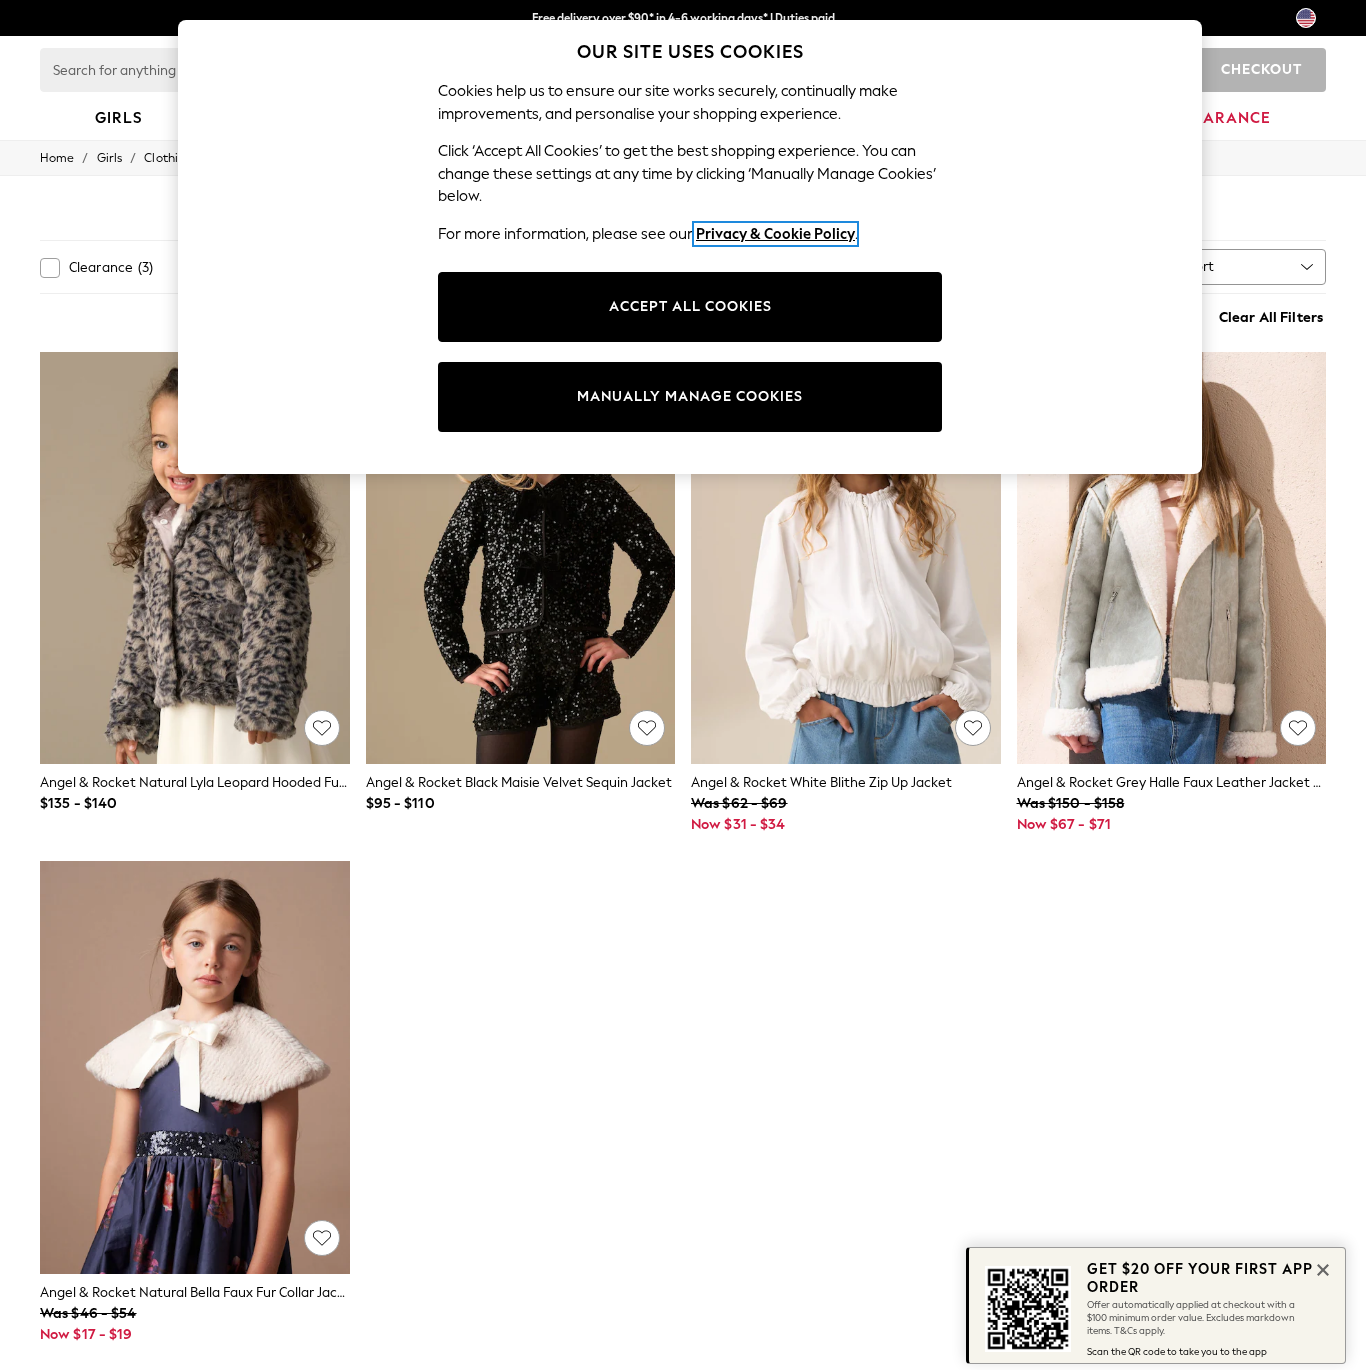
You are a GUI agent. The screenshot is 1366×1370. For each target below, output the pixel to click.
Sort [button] (1201, 266)
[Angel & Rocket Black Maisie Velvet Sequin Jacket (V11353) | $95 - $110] (521, 558)
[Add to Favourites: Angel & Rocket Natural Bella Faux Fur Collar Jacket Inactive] (322, 1238)
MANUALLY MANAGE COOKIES (690, 396)
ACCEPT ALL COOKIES (690, 306)
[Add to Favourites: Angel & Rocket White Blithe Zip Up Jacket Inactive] (973, 728)
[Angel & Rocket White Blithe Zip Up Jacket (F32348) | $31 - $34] (846, 558)
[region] (690, 247)
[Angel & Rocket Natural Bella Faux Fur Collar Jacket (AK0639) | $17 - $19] (195, 1067)
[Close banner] (1321, 1268)
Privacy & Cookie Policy (775, 234)
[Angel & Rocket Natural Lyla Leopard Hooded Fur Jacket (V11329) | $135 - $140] (195, 558)
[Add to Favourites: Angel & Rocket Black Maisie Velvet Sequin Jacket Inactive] (647, 728)
